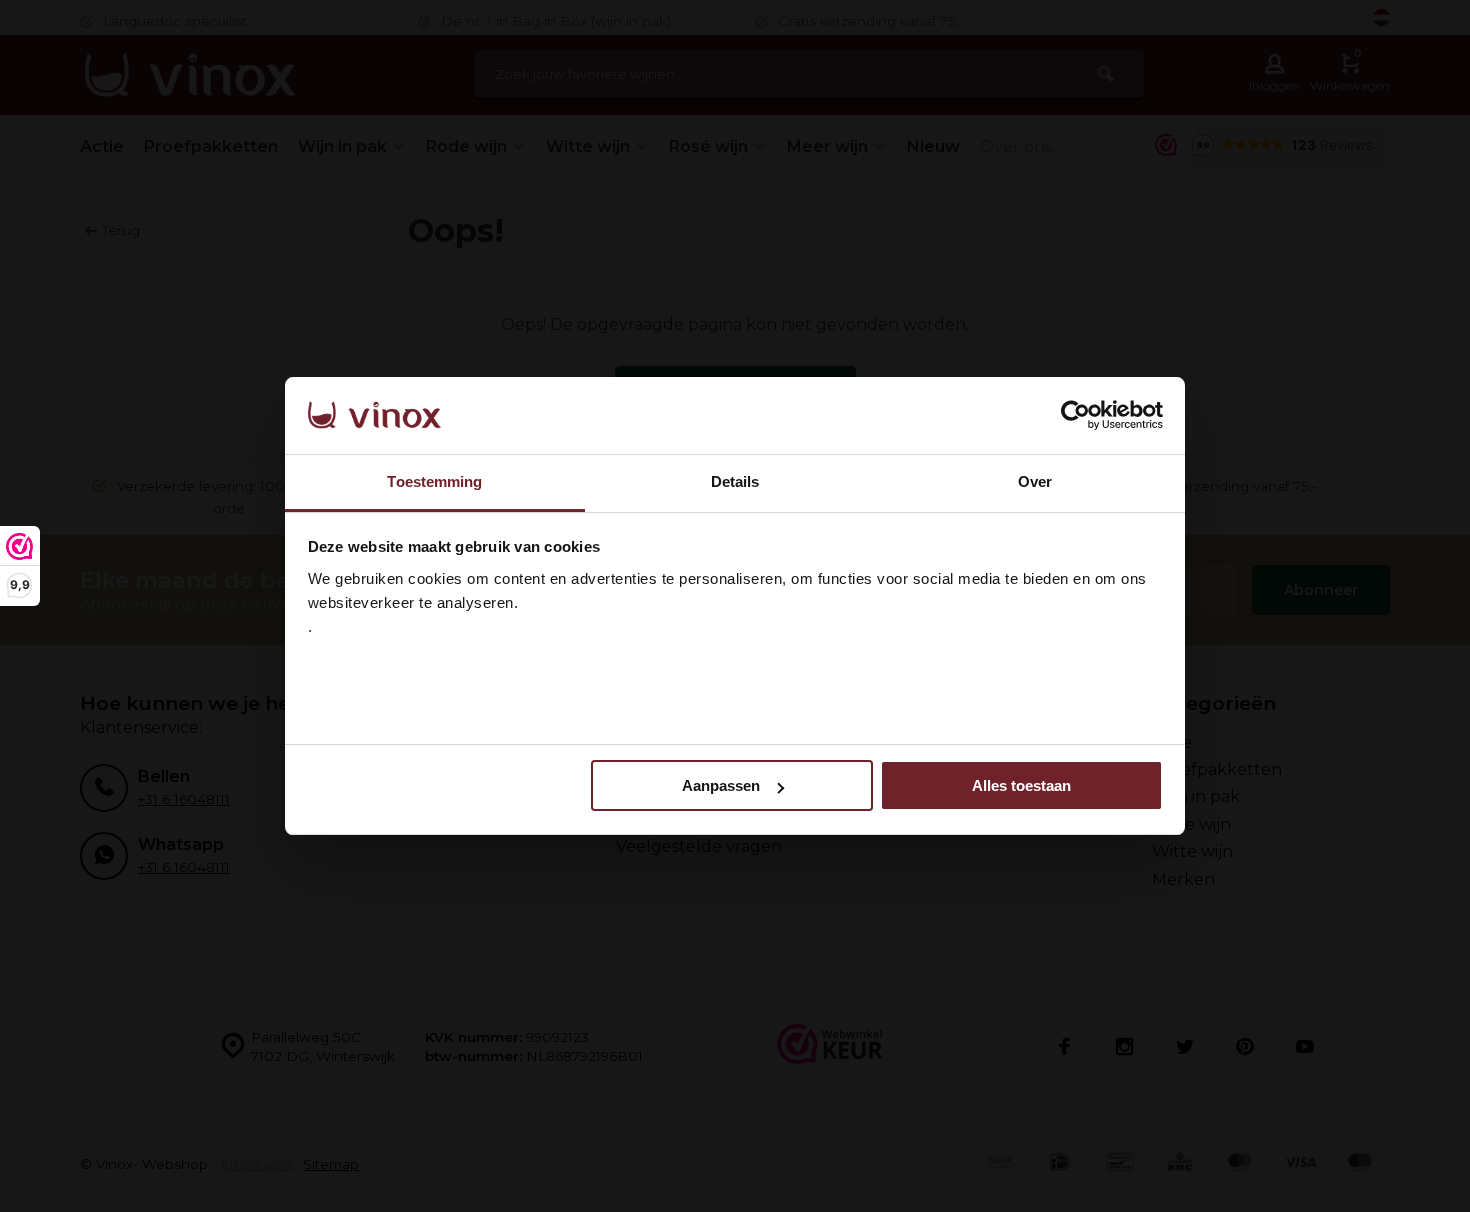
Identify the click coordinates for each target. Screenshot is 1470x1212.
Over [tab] (1035, 481)
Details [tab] (735, 481)
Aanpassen (721, 785)
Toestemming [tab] (434, 481)
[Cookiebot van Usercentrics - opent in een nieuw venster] (1075, 416)
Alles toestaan (1021, 785)
